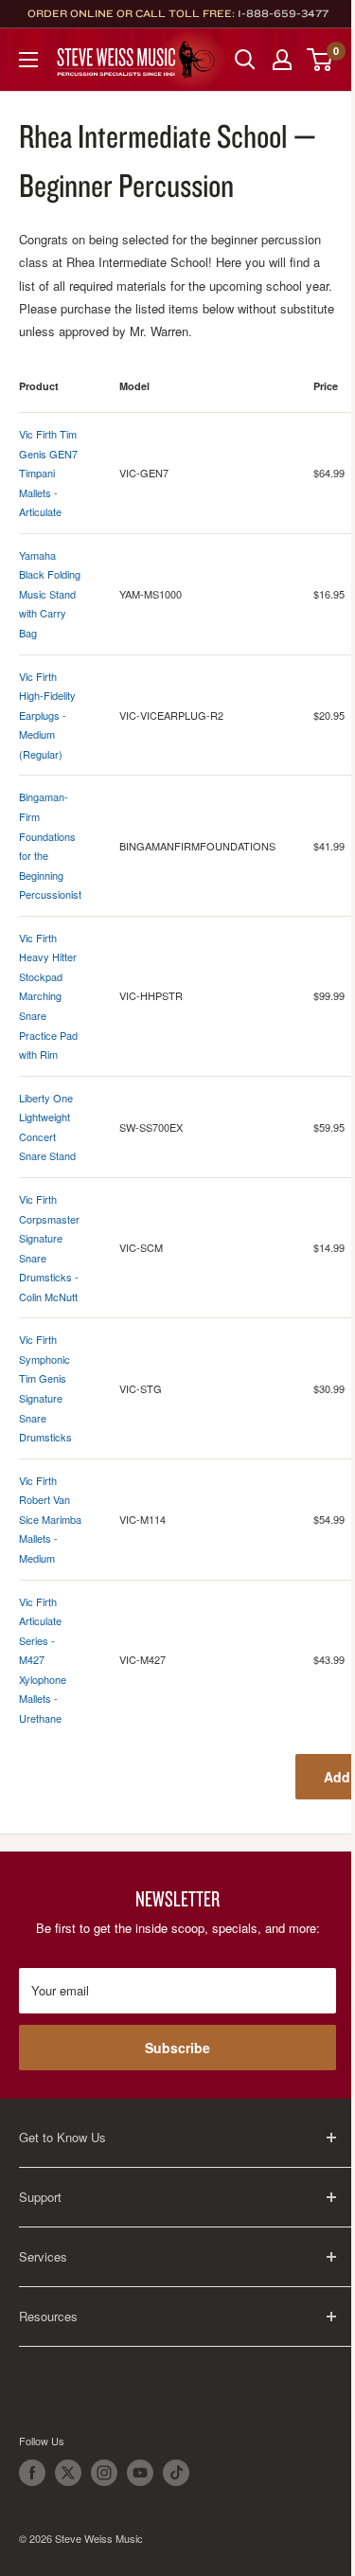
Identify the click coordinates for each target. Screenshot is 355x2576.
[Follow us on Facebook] (32, 2473)
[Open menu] (28, 60)
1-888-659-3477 (283, 13)
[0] (320, 60)
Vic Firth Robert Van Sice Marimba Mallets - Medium (50, 1519)
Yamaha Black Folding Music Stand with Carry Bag (50, 594)
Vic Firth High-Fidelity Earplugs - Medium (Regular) (47, 715)
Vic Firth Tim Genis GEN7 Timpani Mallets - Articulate (48, 473)
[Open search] (245, 60)
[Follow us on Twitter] (68, 2473)
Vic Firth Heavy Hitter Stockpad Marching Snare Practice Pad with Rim (48, 996)
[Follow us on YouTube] (140, 2473)
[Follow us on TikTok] (176, 2473)
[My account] (282, 60)
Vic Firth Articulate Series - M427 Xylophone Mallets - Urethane (43, 1660)
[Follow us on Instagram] (104, 2473)
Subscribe (177, 2048)
